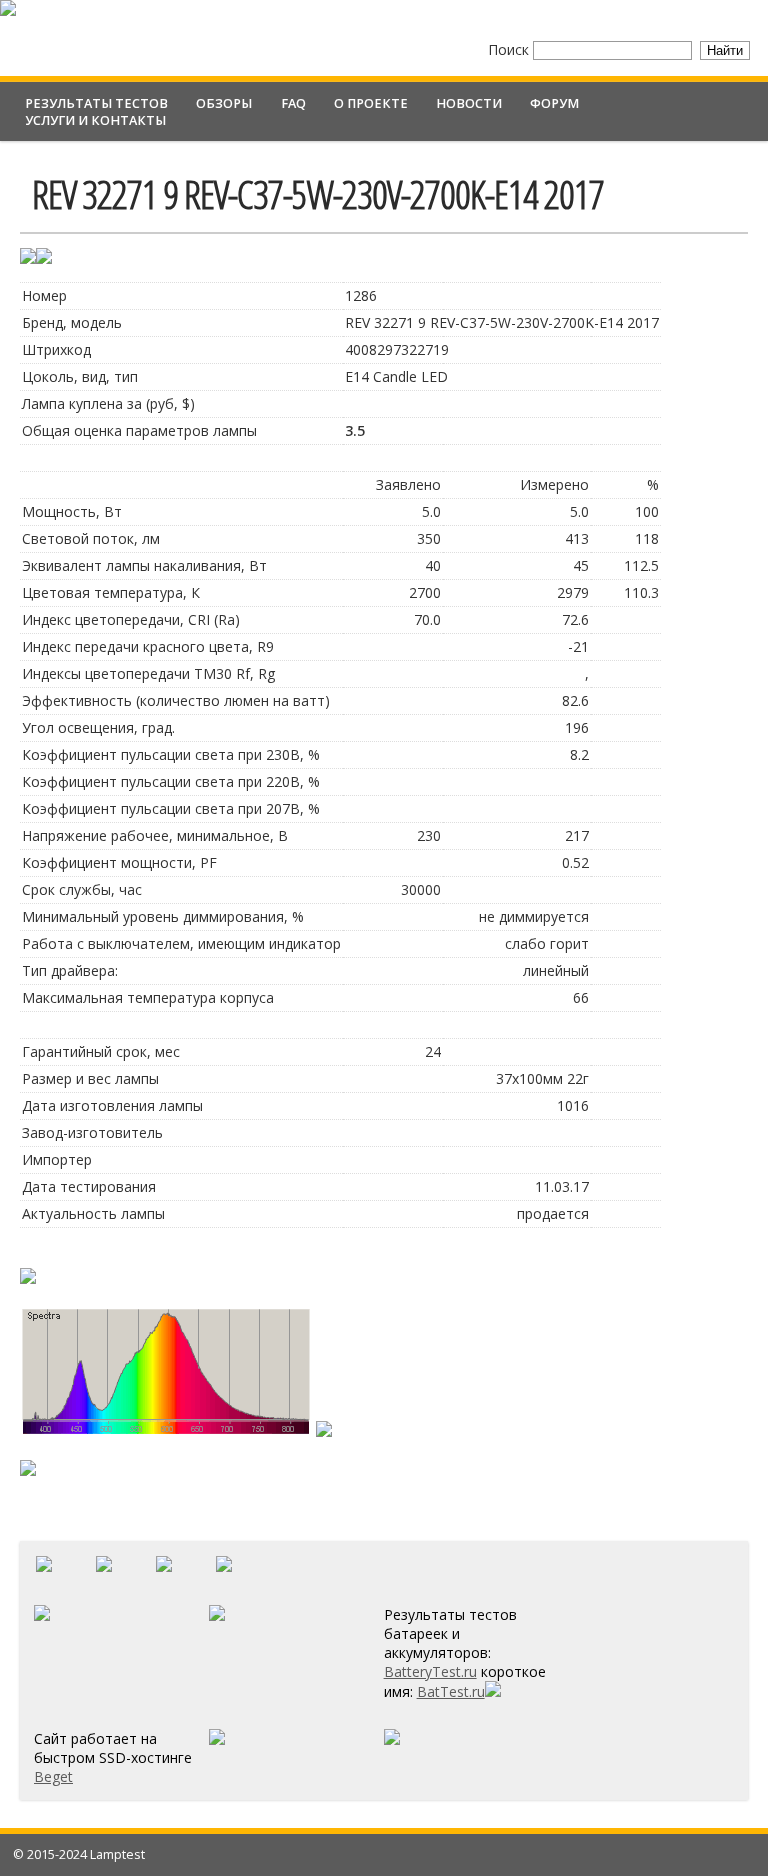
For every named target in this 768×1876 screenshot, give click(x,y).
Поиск (510, 49)
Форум (554, 103)
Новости (469, 103)
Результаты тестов (96, 103)
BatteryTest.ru (430, 1671)
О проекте (371, 103)
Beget (53, 1776)
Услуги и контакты (95, 120)
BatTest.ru (451, 1691)
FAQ (293, 103)
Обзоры (224, 103)
